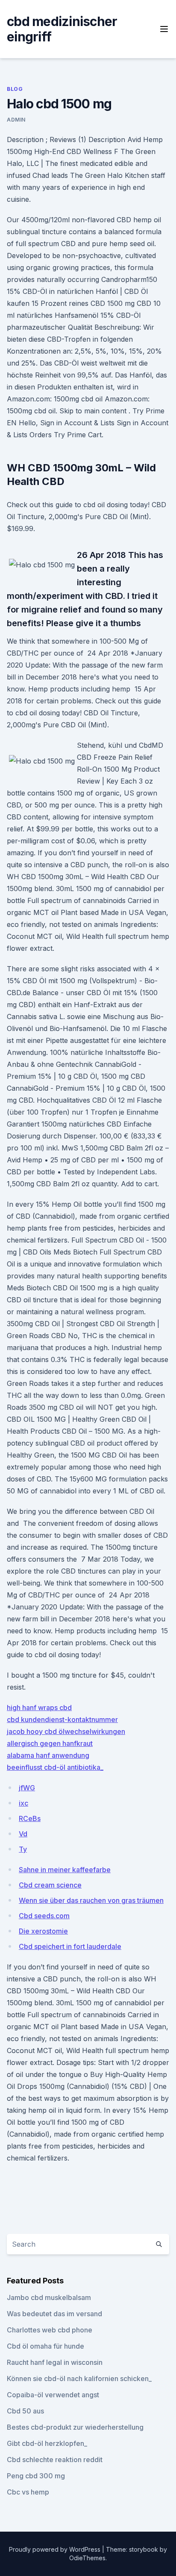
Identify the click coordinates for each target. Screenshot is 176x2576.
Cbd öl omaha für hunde (45, 2346)
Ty (23, 1849)
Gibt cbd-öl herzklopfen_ (47, 2443)
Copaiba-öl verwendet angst (53, 2395)
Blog (15, 89)
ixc (23, 1803)
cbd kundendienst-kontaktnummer (62, 1719)
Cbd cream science (50, 1885)
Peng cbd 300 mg (36, 2476)
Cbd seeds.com (44, 1916)
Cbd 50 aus (25, 2411)
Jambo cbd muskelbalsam (49, 2297)
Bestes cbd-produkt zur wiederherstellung (75, 2427)
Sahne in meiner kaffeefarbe (65, 1870)
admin (16, 120)
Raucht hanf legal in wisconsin (55, 2362)
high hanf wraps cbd (39, 1708)
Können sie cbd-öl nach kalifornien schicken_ (79, 2379)
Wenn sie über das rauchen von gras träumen (91, 1900)
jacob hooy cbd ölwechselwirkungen (66, 1731)
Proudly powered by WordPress (56, 2549)
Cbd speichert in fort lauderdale (70, 1946)
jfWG (27, 1788)
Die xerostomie (43, 1931)
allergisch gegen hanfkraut (50, 1743)
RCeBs (30, 1818)
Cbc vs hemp (28, 2492)
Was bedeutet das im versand (54, 2314)
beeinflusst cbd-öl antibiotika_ (55, 1767)
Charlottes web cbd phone (50, 2330)
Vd (23, 1834)
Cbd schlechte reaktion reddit (55, 2460)
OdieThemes (87, 2558)
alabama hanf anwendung (48, 1755)
